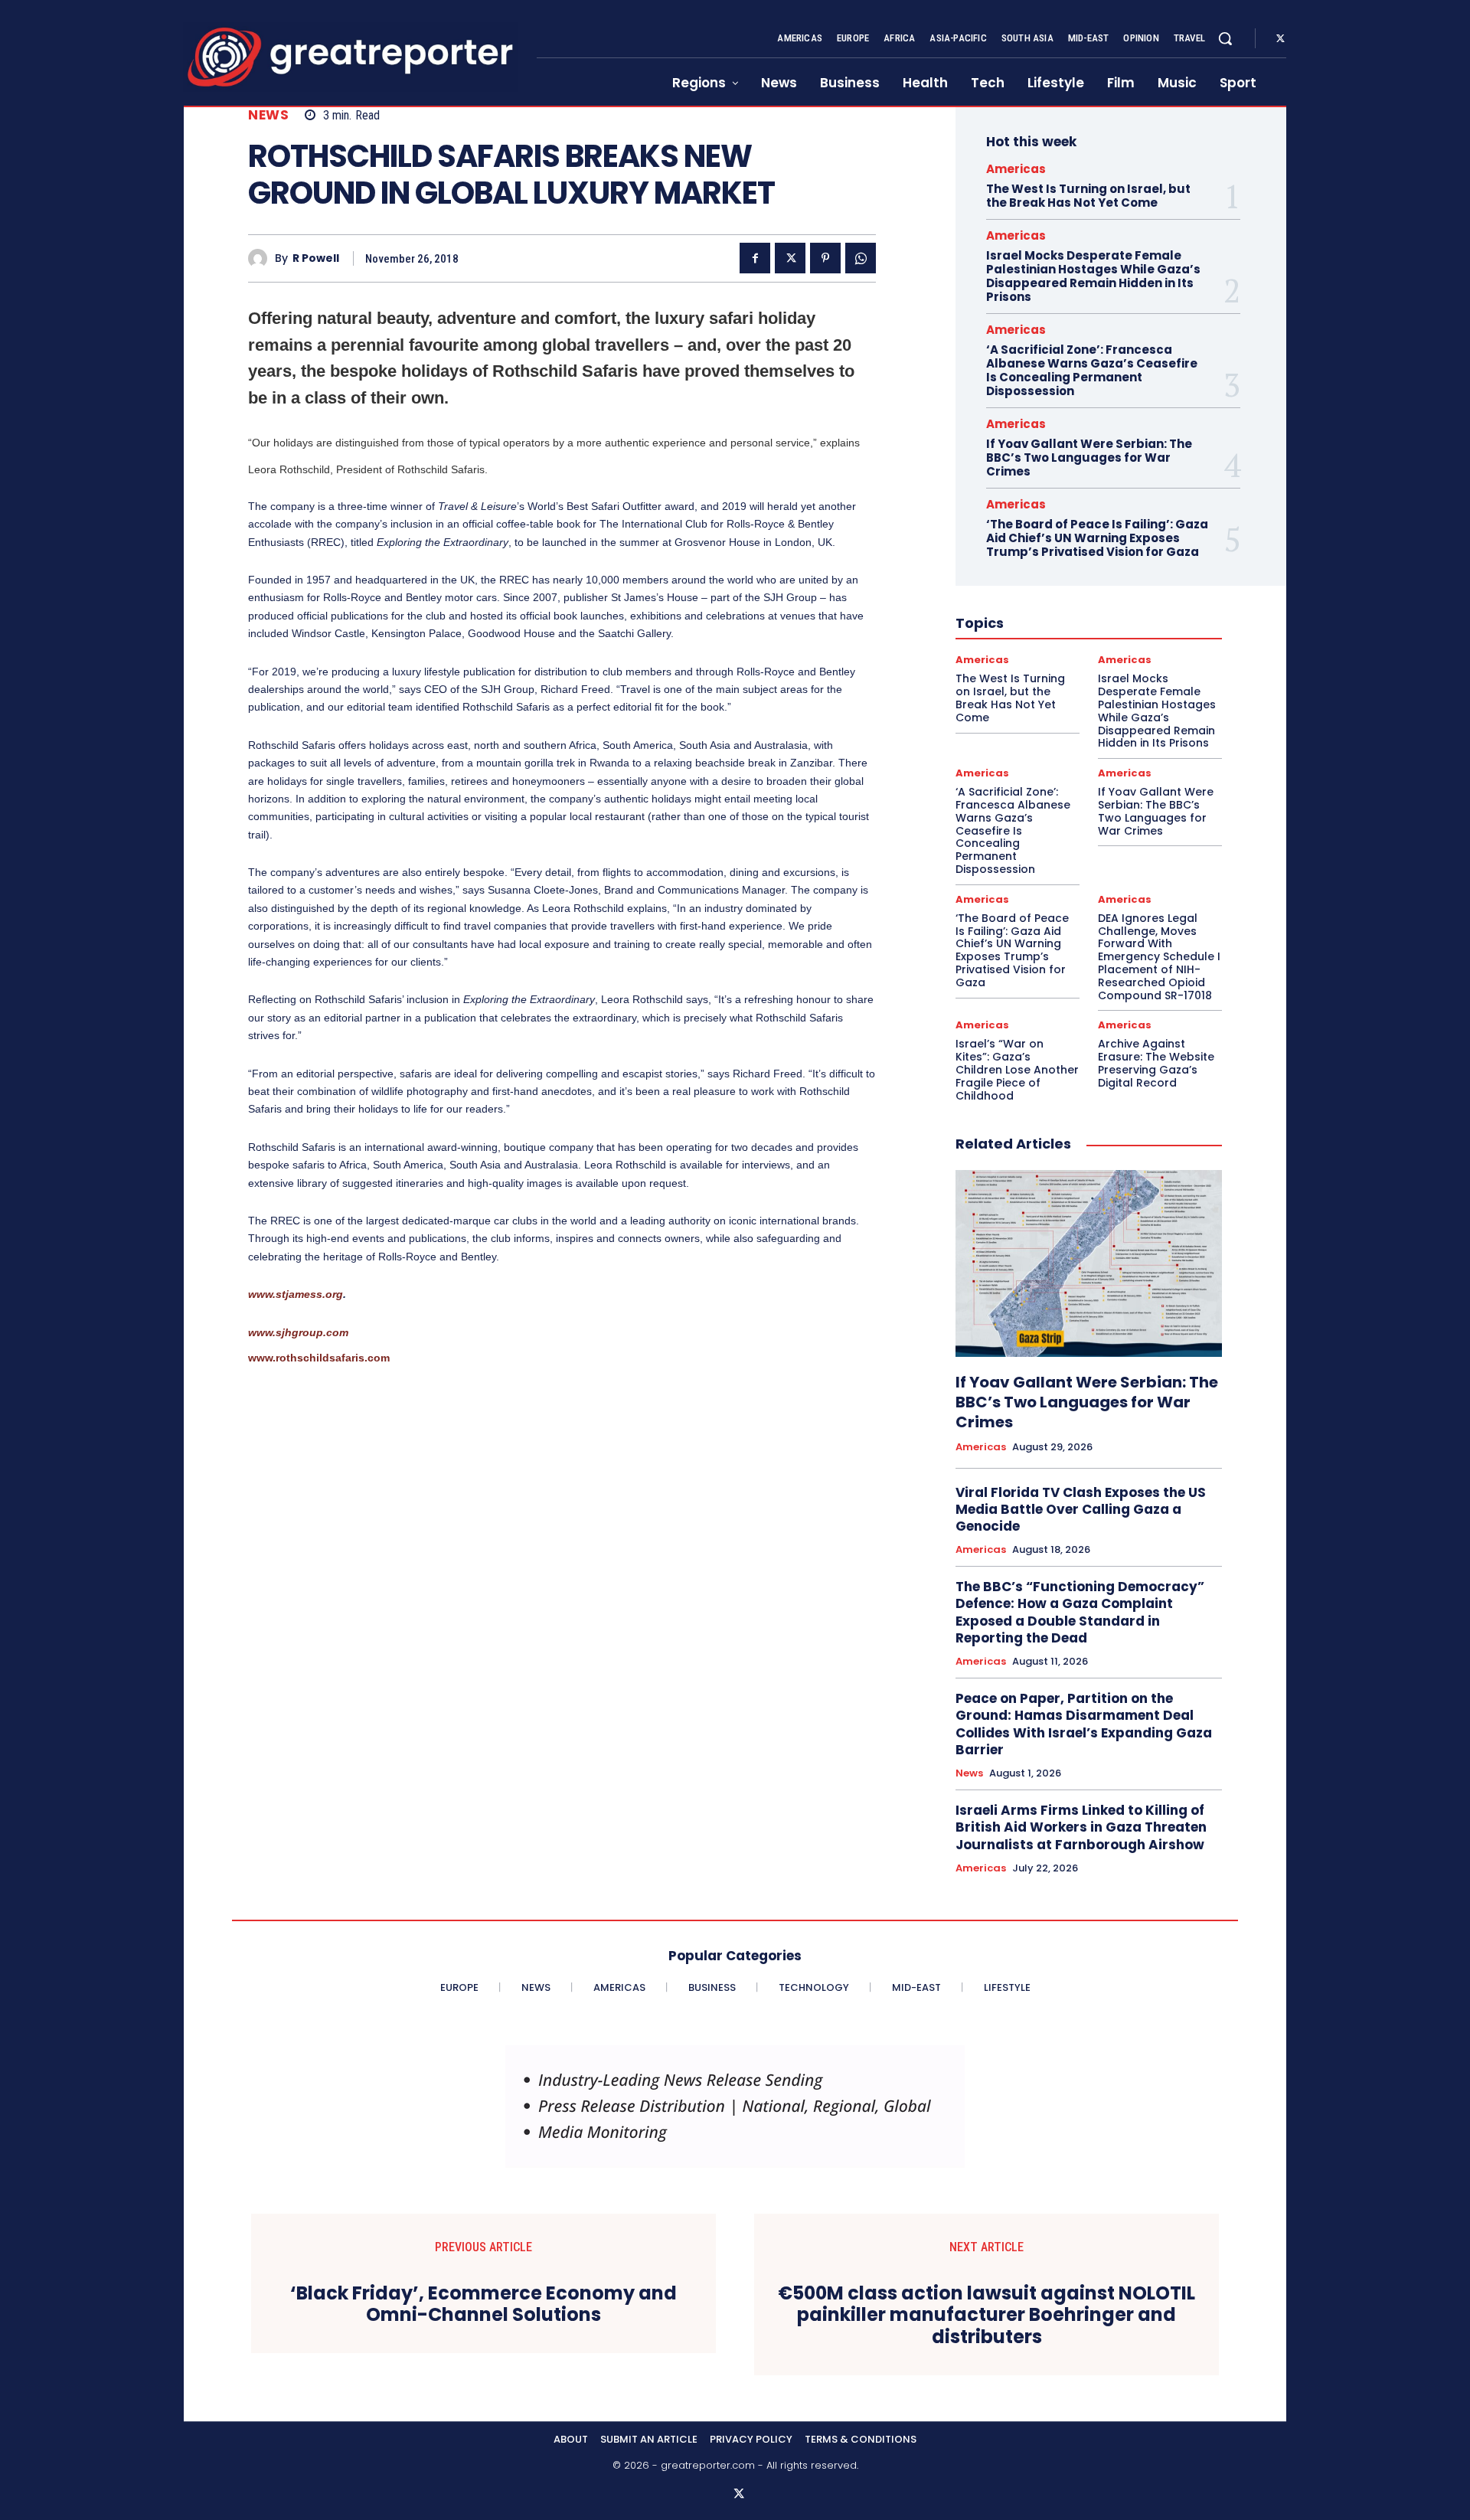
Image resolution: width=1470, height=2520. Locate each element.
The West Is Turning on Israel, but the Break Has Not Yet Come (1088, 196)
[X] (1280, 39)
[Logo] (351, 57)
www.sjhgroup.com (298, 1332)
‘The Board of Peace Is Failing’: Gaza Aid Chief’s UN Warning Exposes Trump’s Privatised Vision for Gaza (1097, 538)
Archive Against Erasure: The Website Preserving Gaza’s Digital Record (1156, 1063)
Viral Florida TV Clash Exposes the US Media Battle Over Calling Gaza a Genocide (1081, 1509)
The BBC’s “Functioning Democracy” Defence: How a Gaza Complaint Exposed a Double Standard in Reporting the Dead (1080, 1612)
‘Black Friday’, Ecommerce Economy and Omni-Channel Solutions (483, 2305)
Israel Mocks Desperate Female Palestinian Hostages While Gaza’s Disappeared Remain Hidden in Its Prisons (1093, 276)
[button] (1225, 38)
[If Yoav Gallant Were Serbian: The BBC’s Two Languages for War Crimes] (1089, 1263)
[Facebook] (755, 258)
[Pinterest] (825, 258)
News (268, 115)
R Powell (316, 258)
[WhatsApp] (861, 258)
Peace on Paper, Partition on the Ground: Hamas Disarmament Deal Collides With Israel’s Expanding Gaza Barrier (1084, 1724)
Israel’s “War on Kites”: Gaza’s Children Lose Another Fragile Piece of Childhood (1017, 1069)
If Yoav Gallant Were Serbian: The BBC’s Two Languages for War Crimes (1089, 458)
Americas (1016, 169)
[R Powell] (261, 258)
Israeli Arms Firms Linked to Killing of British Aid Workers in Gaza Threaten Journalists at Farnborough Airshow (1081, 1827)
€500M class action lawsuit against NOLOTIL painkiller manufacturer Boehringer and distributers (987, 2316)
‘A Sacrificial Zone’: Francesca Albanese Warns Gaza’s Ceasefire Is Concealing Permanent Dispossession (1092, 370)
